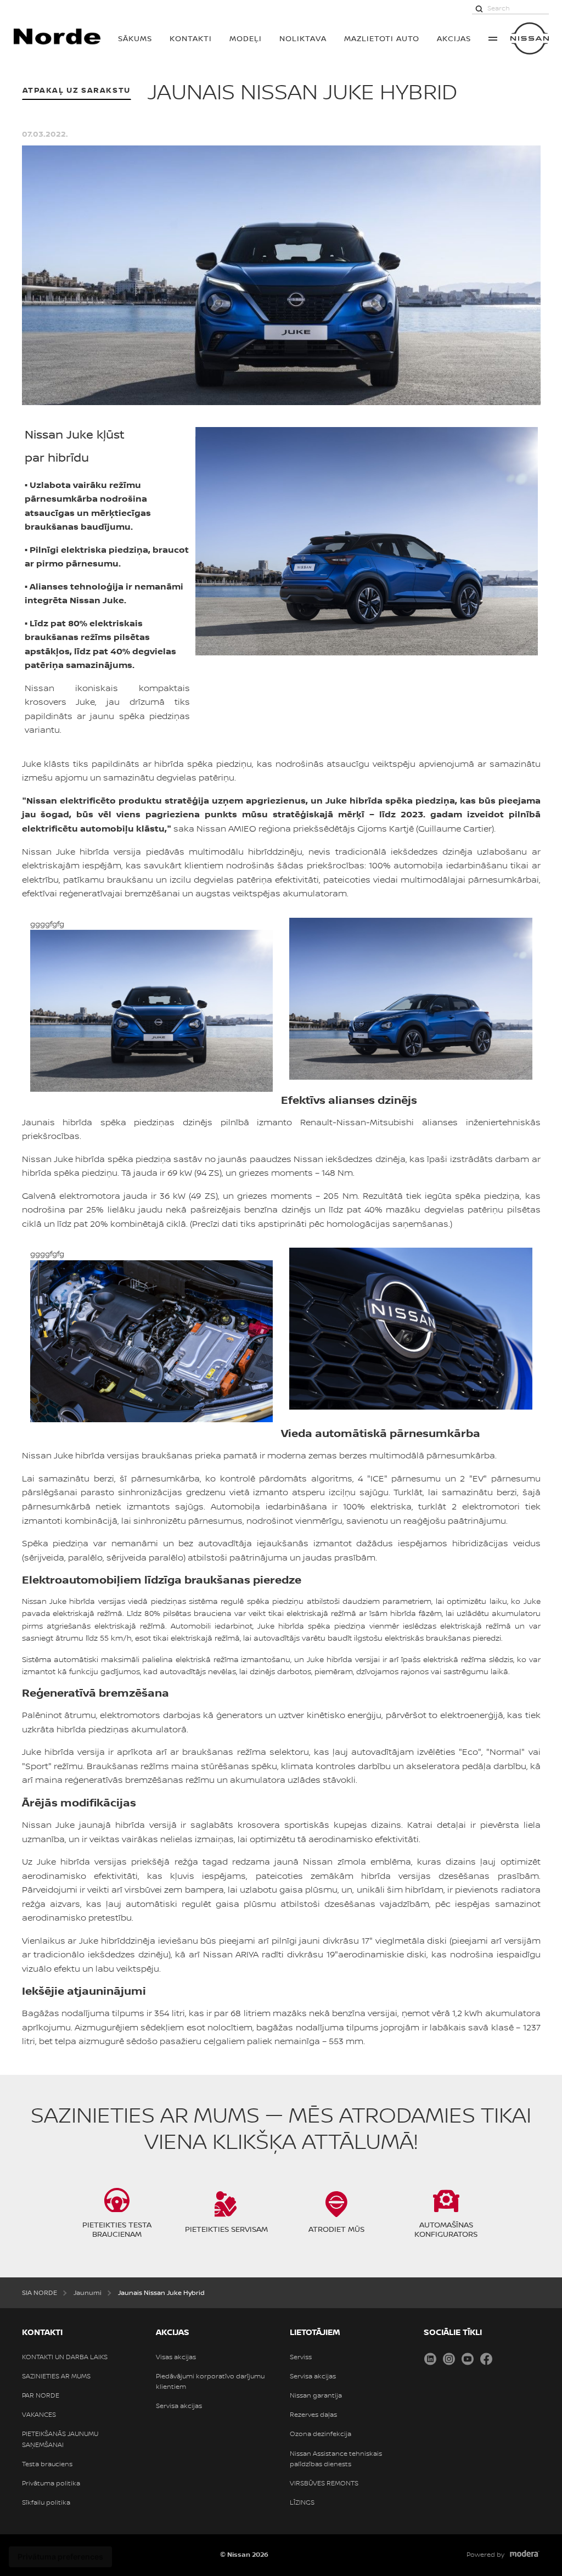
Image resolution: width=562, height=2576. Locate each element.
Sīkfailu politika (46, 2502)
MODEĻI (246, 38)
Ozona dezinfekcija (321, 2434)
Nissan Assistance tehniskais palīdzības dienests (336, 2459)
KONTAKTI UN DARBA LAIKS (65, 2357)
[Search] (479, 8)
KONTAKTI (191, 38)
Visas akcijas (176, 2357)
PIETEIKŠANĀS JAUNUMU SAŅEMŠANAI (60, 2439)
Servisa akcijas (179, 2406)
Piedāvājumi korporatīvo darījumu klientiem (210, 2381)
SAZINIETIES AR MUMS (56, 2376)
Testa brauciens (47, 2464)
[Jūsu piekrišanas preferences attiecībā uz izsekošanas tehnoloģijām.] (60, 2557)
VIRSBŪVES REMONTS (324, 2483)
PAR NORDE (41, 2395)
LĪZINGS (302, 2502)
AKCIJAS (454, 38)
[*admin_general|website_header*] (530, 38)
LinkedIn (430, 2359)
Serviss (301, 2357)
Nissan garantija (316, 2395)
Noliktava (303, 38)
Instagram (449, 2359)
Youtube (468, 2359)
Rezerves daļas (313, 2415)
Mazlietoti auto (382, 38)
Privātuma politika (51, 2483)
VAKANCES (39, 2415)
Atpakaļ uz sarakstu (77, 90)
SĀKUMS (135, 38)
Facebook (486, 2359)
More (493, 38)
